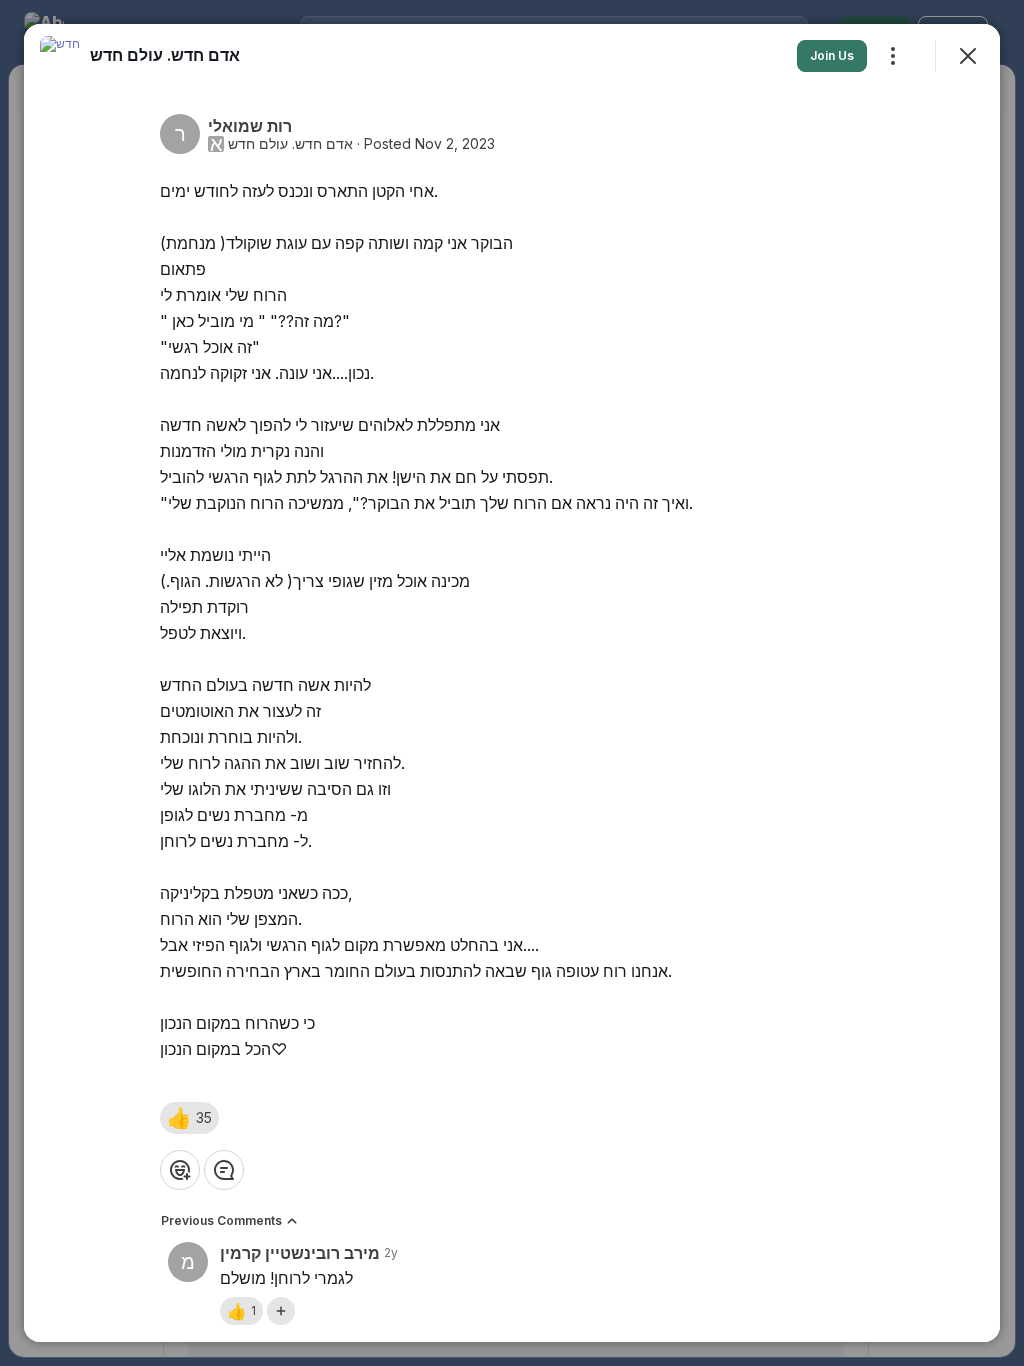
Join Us (832, 55)
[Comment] (224, 1170)
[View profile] (60, 56)
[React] (180, 1170)
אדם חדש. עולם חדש (290, 144)
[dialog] (512, 683)
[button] (189, 1118)
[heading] (165, 55)
